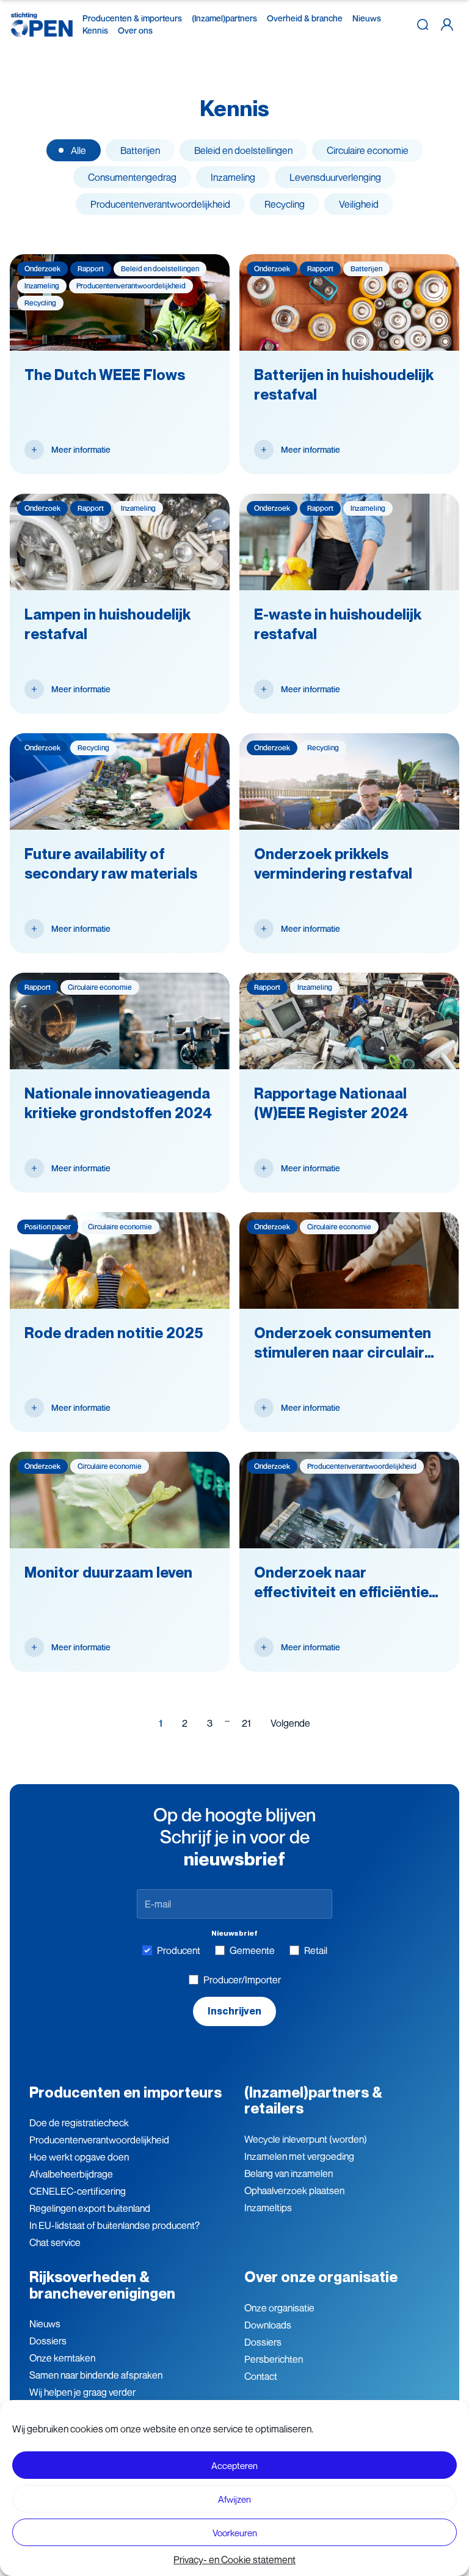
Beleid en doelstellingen (243, 150)
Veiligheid (359, 204)
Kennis (95, 30)
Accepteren (234, 2465)
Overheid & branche (305, 18)
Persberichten (274, 2359)
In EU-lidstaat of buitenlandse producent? (115, 2225)
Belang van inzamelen (289, 2173)
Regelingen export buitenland (90, 2208)
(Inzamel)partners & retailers (313, 2100)
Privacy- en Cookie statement (234, 2560)
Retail (316, 1950)
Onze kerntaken (62, 2358)
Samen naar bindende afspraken (96, 2375)
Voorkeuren (235, 2533)
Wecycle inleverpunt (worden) (306, 2139)
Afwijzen (234, 2499)
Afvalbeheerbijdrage (71, 2174)
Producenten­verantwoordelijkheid (99, 2140)
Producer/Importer (242, 1980)
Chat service (55, 2242)
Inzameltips (268, 2208)
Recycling (285, 204)
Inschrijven (234, 2011)
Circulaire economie (368, 150)
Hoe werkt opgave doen (79, 2157)
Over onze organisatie (321, 2277)
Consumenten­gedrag (132, 177)
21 (246, 1723)
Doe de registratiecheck (79, 2123)
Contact (261, 2376)
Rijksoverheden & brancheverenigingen (102, 2285)
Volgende (290, 1723)
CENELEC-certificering (78, 2191)
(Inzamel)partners (224, 18)
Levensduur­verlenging (335, 177)
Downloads (268, 2325)
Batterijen (140, 150)
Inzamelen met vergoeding (299, 2156)
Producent (179, 1950)
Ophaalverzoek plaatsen (294, 2190)
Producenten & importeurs (132, 18)
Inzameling (233, 177)
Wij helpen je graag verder (82, 2392)
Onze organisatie (279, 2308)
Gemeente (252, 1950)
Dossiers (48, 2341)
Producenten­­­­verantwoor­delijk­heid (160, 204)
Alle (78, 150)
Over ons (135, 30)
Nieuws (367, 18)
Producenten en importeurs (125, 2092)
